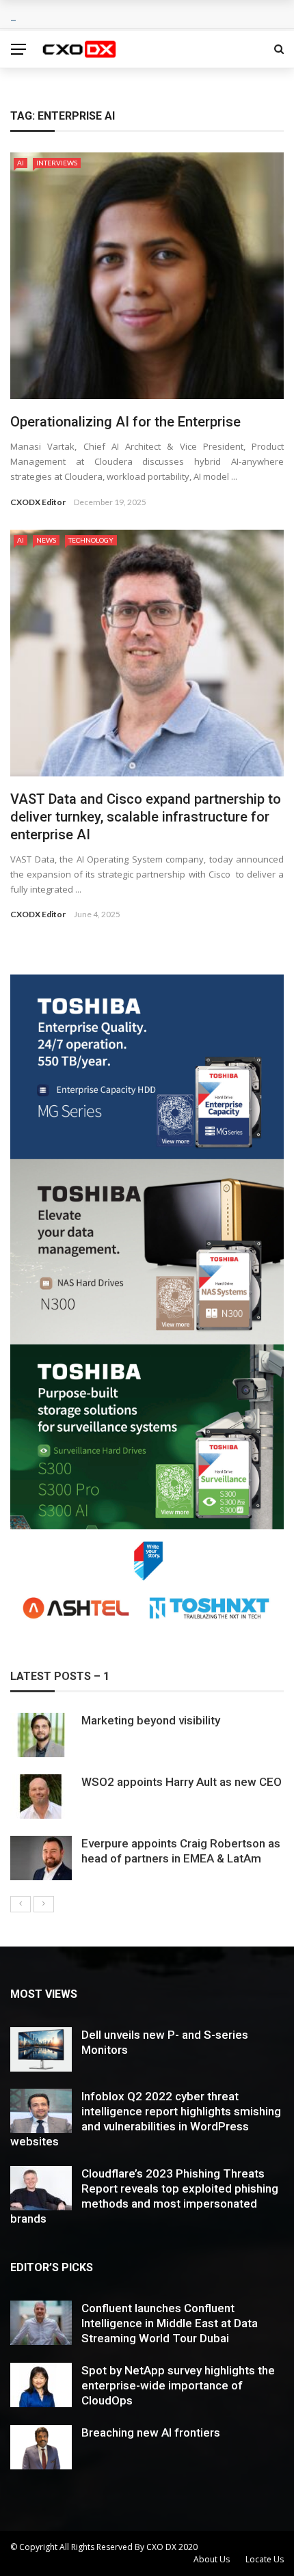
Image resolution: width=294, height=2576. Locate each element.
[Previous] (21, 1904)
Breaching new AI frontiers (151, 2432)
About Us (212, 2559)
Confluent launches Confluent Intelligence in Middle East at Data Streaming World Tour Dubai (170, 2323)
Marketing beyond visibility (151, 1720)
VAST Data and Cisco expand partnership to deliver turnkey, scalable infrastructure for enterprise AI (146, 817)
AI (21, 163)
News (46, 540)
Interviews (57, 163)
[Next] (44, 1904)
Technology (91, 540)
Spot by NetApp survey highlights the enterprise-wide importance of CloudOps (178, 2385)
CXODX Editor (38, 502)
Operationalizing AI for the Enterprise (125, 422)
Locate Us (265, 2559)
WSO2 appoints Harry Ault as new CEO (182, 1782)
